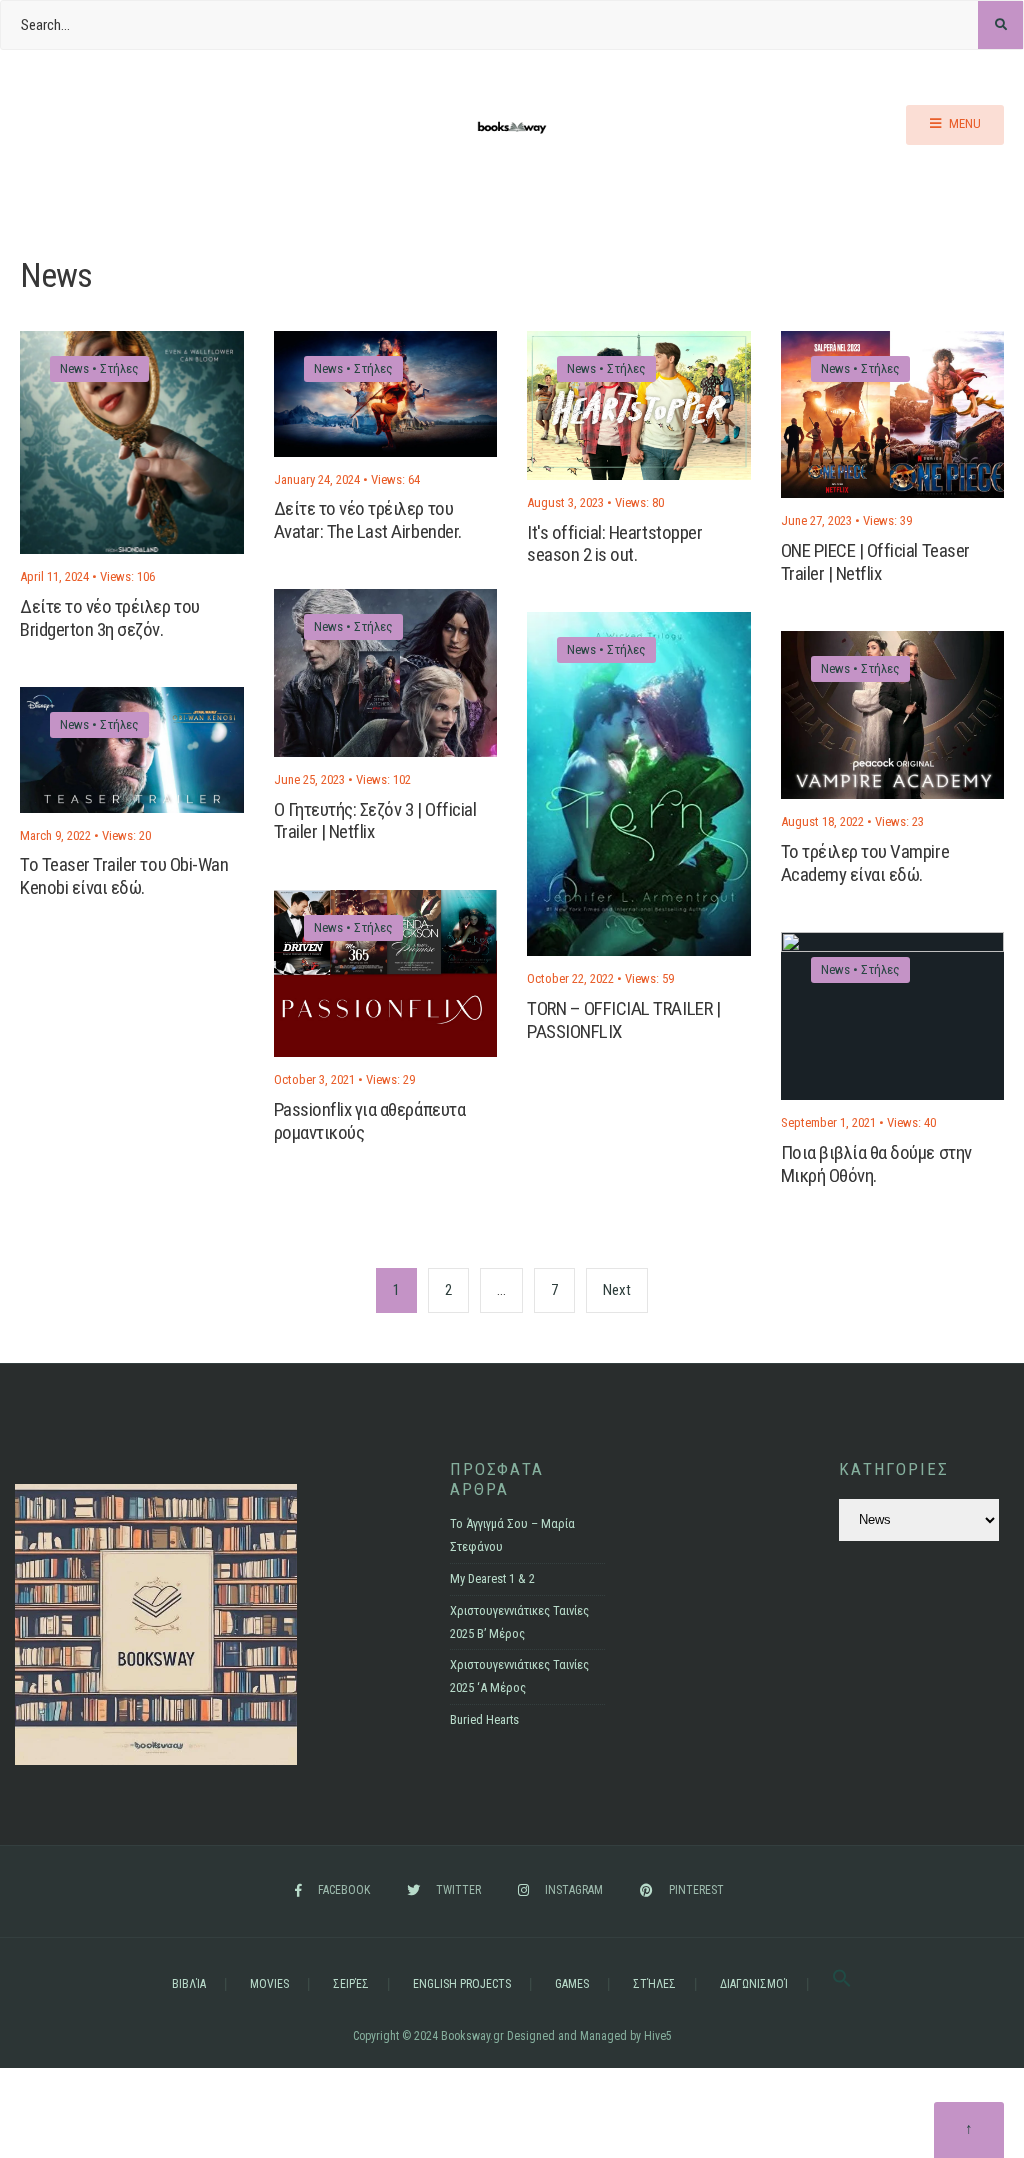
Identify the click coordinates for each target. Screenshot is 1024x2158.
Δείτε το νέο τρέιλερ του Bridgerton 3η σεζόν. (110, 618)
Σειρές (351, 1984)
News (74, 368)
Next (617, 1290)
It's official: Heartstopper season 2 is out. (614, 544)
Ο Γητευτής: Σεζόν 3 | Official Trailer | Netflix (375, 821)
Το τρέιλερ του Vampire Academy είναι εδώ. (865, 863)
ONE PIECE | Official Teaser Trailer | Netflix (875, 562)
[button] (842, 1984)
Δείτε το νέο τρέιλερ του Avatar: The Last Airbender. (368, 520)
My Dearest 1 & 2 (492, 1578)
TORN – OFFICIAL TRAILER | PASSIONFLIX (623, 1020)
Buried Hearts (484, 1719)
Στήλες (119, 368)
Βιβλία (189, 1984)
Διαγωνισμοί (754, 1984)
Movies (269, 1984)
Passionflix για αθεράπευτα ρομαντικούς (370, 1121)
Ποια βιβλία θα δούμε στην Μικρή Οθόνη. (876, 1164)
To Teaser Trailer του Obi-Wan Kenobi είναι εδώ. (124, 876)
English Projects (462, 1984)
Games (572, 1984)
